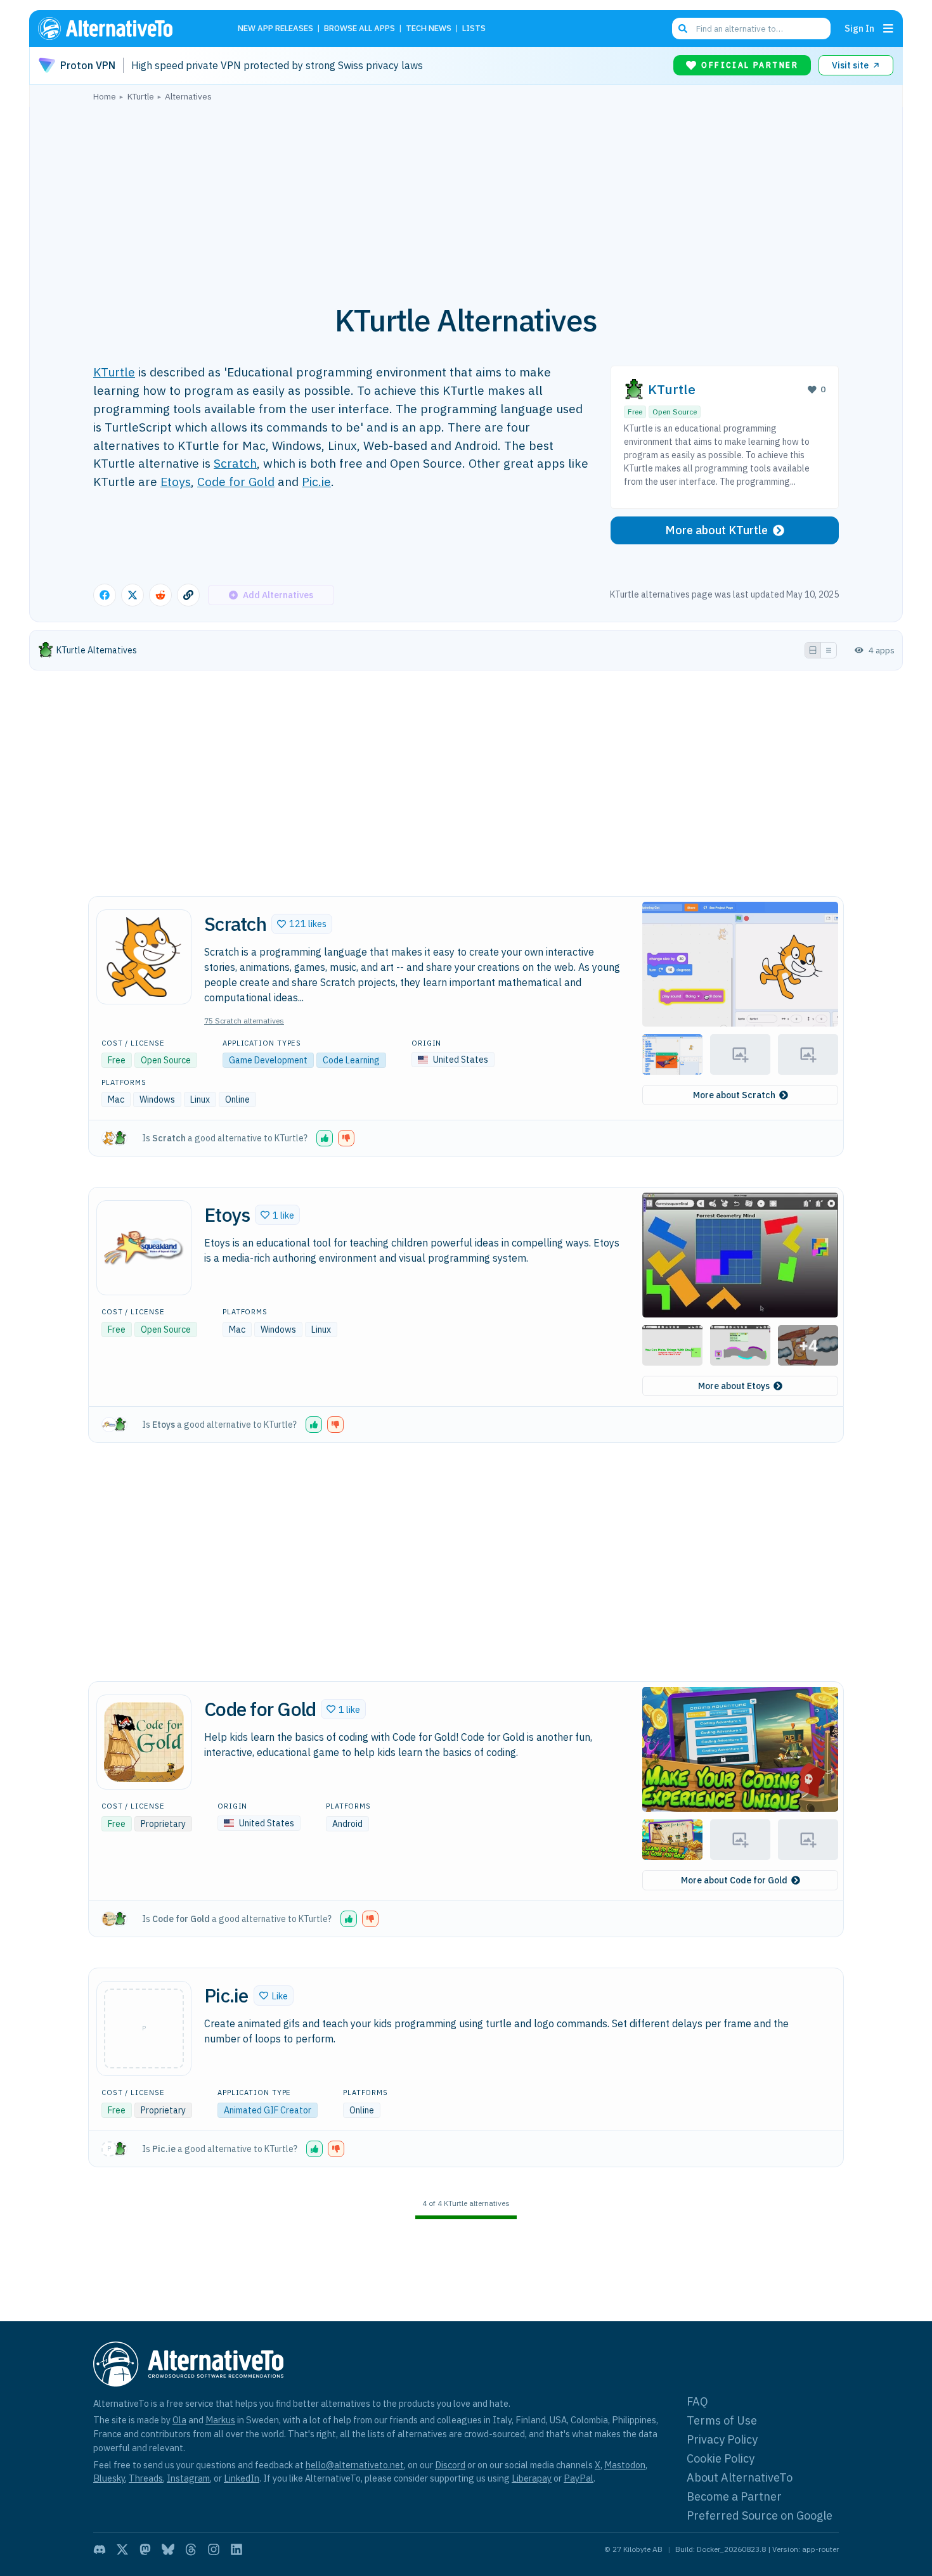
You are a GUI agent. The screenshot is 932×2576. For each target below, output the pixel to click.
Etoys (176, 481)
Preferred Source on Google (760, 2515)
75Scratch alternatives (244, 1021)
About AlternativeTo (740, 2477)
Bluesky (109, 2478)
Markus (220, 2420)
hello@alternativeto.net (355, 2465)
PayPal (579, 2478)
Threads (146, 2478)
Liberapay (532, 2478)
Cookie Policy (721, 2458)
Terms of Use (722, 2420)
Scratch (235, 463)
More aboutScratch (734, 1095)
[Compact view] (829, 650)
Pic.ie (316, 481)
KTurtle (114, 372)
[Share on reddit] (160, 595)
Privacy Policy (722, 2439)
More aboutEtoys (734, 1386)
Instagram (188, 2478)
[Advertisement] (466, 196)
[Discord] (100, 2549)
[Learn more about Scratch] (144, 957)
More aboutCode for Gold (734, 1880)
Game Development (268, 1060)
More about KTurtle (716, 530)
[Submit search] (683, 29)
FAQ (697, 2401)
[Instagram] (214, 2549)
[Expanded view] (813, 650)
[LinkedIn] (236, 2549)
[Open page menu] (888, 29)
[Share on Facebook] (105, 595)
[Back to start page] (124, 29)
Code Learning (351, 1060)
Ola (179, 2420)
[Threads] (191, 2549)
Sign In (859, 28)
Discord (450, 2465)
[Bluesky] (168, 2549)
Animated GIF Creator (268, 2110)
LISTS (474, 29)
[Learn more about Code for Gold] (144, 1742)
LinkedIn (242, 2478)
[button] (302, 924)
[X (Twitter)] (122, 2549)
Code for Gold (236, 481)
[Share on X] (133, 595)
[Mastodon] (145, 2549)
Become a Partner (734, 2496)
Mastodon (625, 2465)
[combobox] (751, 29)
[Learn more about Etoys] (144, 1248)
